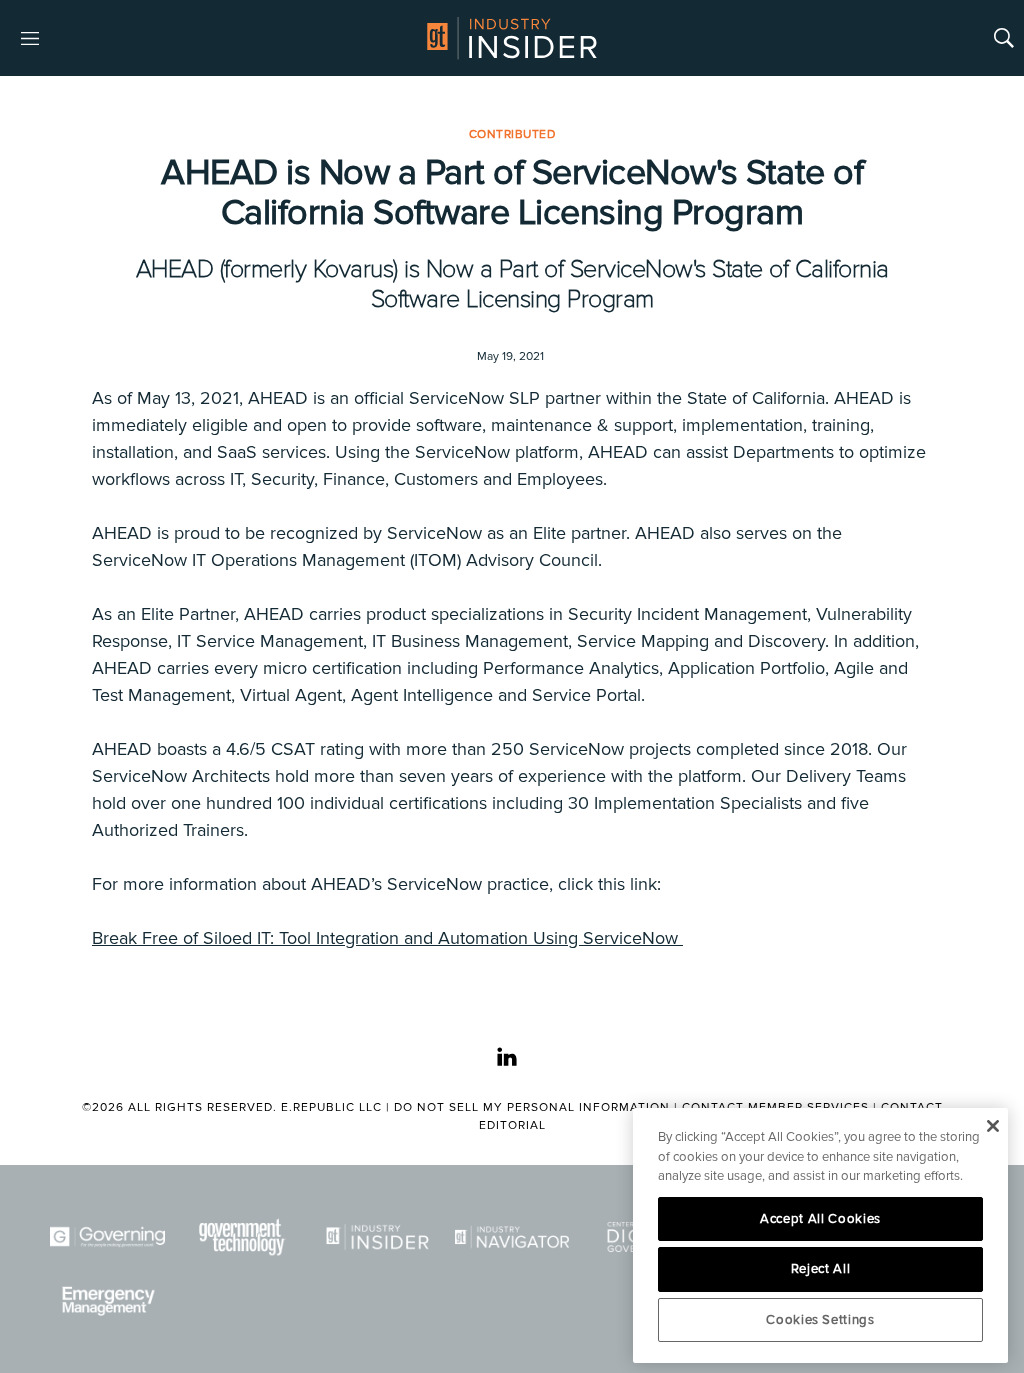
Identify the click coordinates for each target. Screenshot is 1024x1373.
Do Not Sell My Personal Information (532, 1107)
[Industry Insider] (377, 1237)
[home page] (512, 38)
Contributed (512, 134)
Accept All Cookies (820, 1219)
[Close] (992, 1126)
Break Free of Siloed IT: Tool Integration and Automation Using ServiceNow (387, 938)
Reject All (821, 1269)
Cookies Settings (820, 1320)
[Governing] (107, 1237)
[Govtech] (242, 1237)
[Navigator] (512, 1237)
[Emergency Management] (107, 1301)
